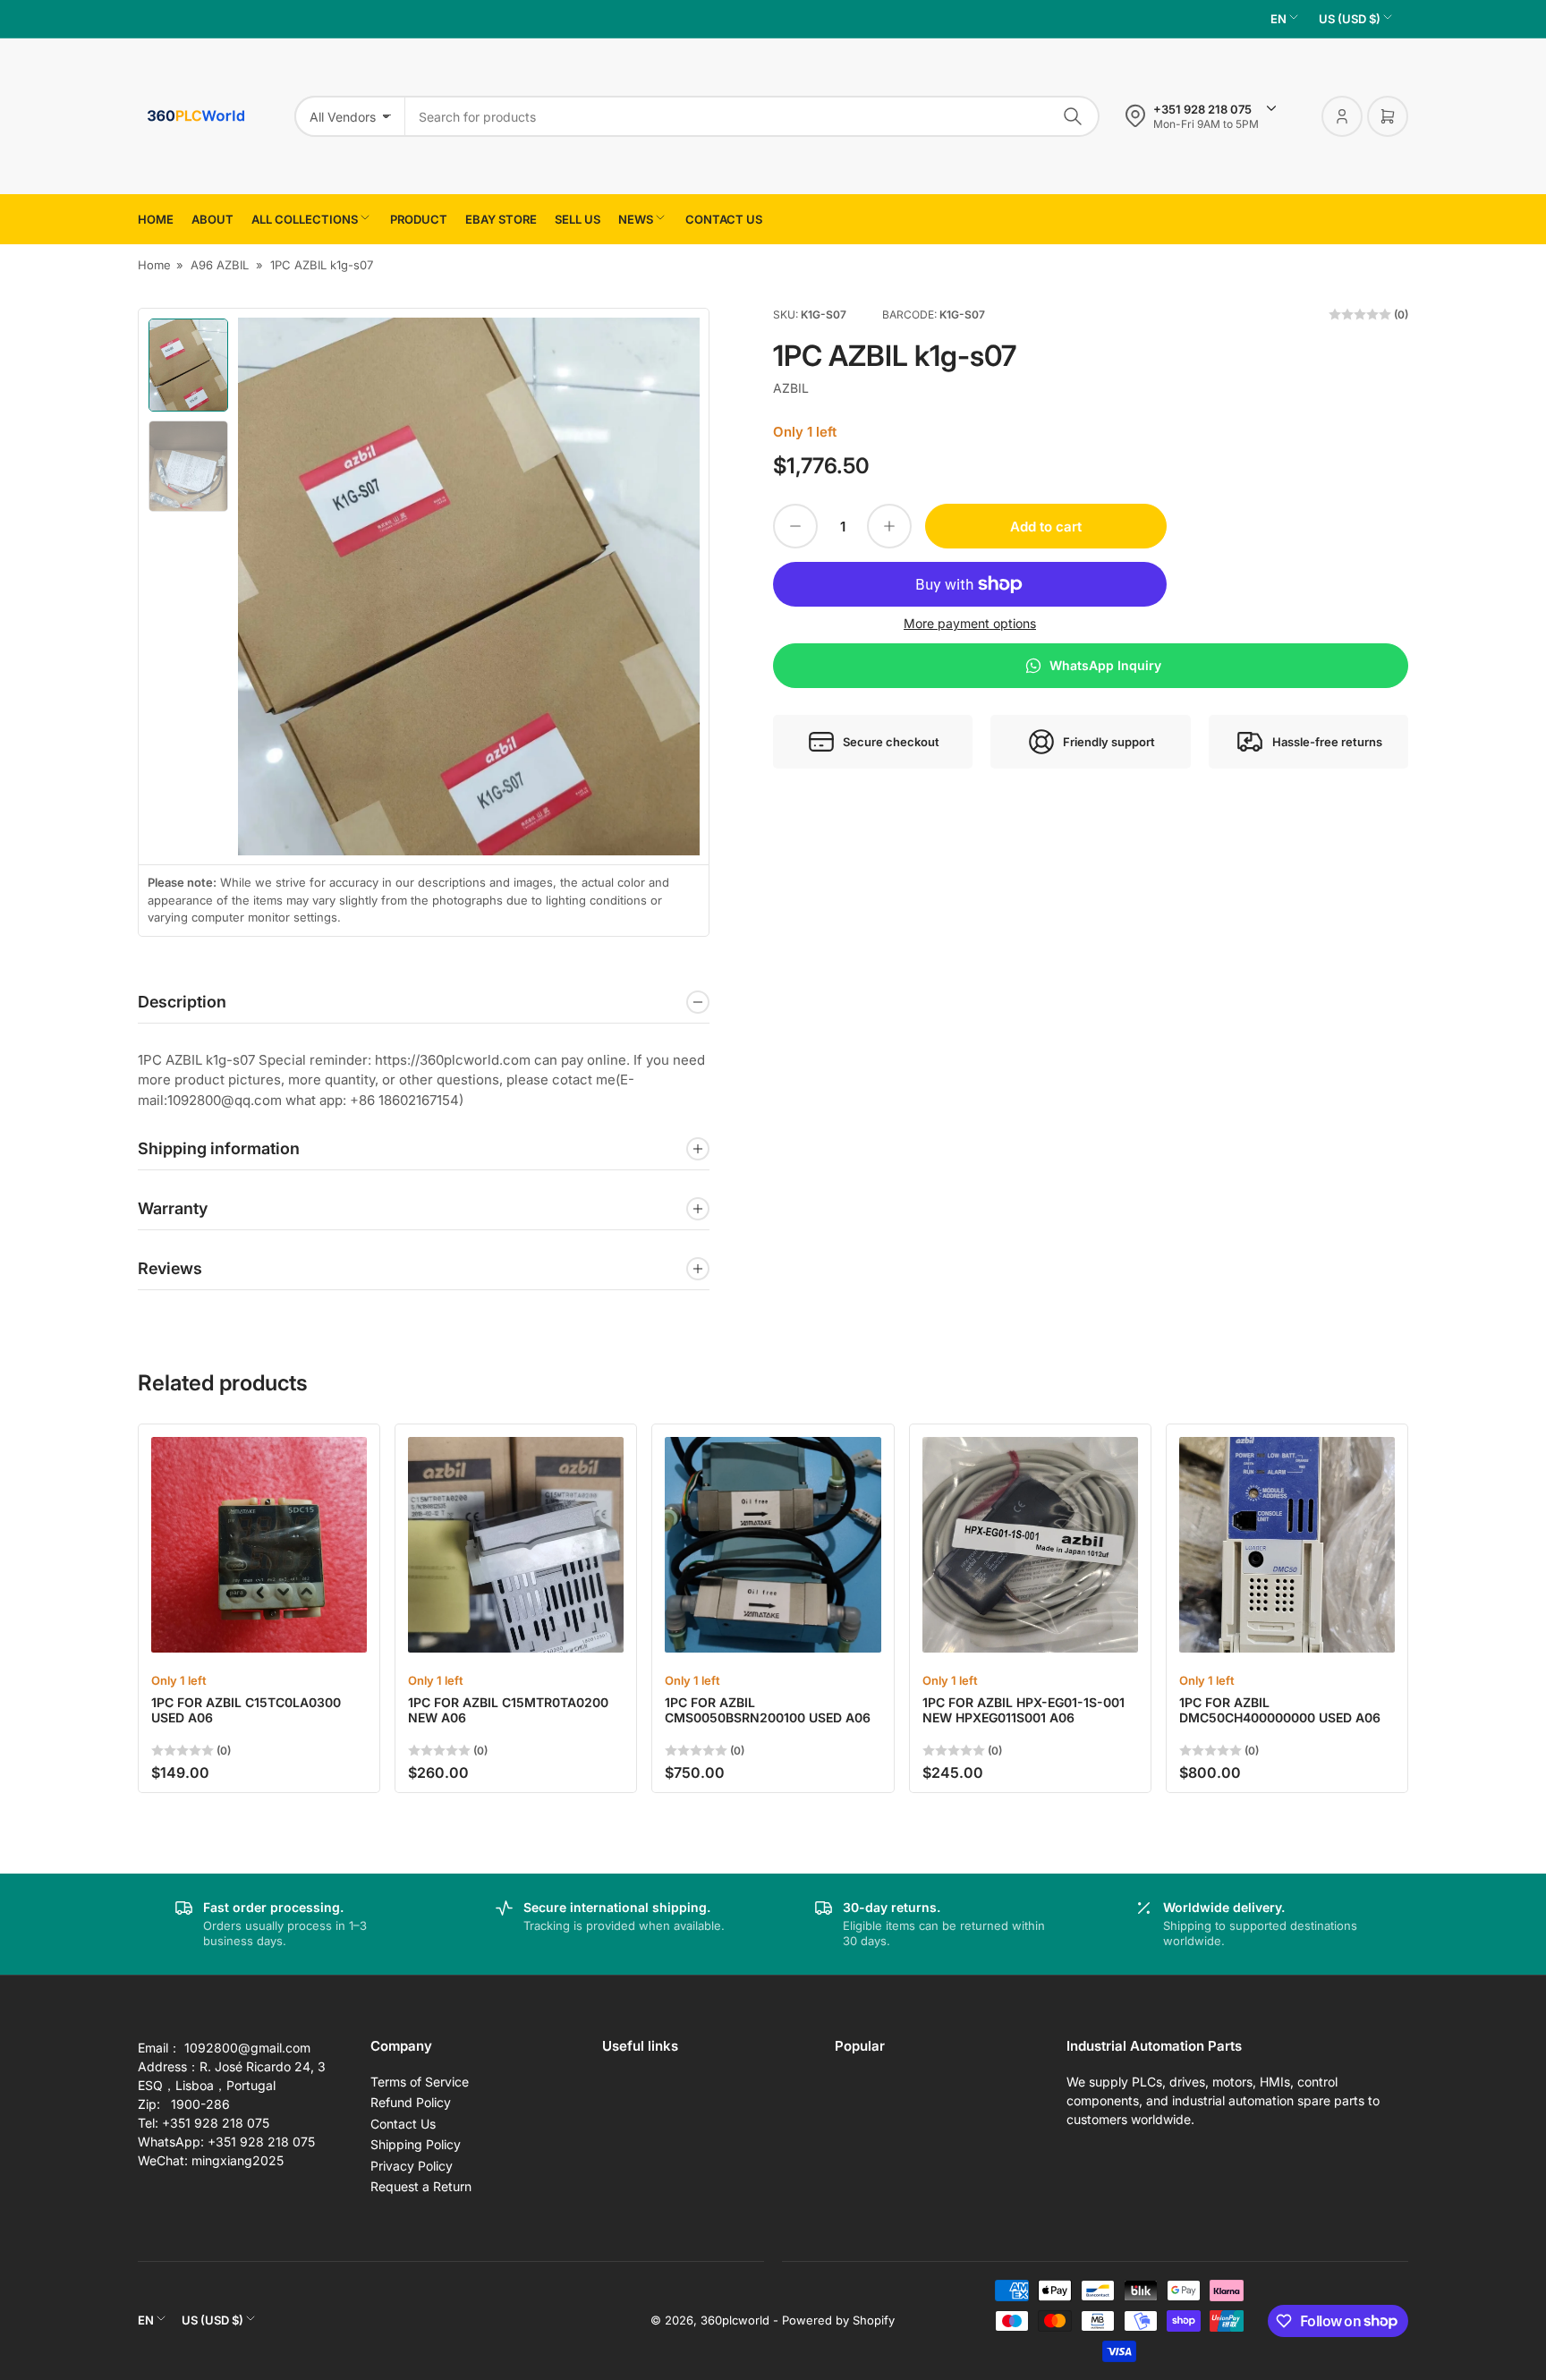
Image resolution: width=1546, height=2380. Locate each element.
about (212, 219)
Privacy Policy (412, 2166)
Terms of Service (420, 2082)
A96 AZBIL (220, 265)
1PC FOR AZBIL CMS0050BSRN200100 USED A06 (768, 1710)
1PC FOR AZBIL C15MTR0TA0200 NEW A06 (508, 1710)
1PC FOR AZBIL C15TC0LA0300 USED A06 (246, 1710)
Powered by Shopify (838, 2320)
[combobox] (752, 116)
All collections (305, 219)
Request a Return (421, 2186)
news (636, 219)
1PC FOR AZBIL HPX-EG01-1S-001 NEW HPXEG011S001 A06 (1024, 1710)
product (419, 219)
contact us (724, 219)
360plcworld (735, 2320)
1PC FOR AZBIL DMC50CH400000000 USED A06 (1280, 1710)
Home (156, 219)
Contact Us (403, 2124)
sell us (578, 219)
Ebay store (501, 219)
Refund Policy (411, 2102)
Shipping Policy (416, 2144)
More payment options (970, 623)
